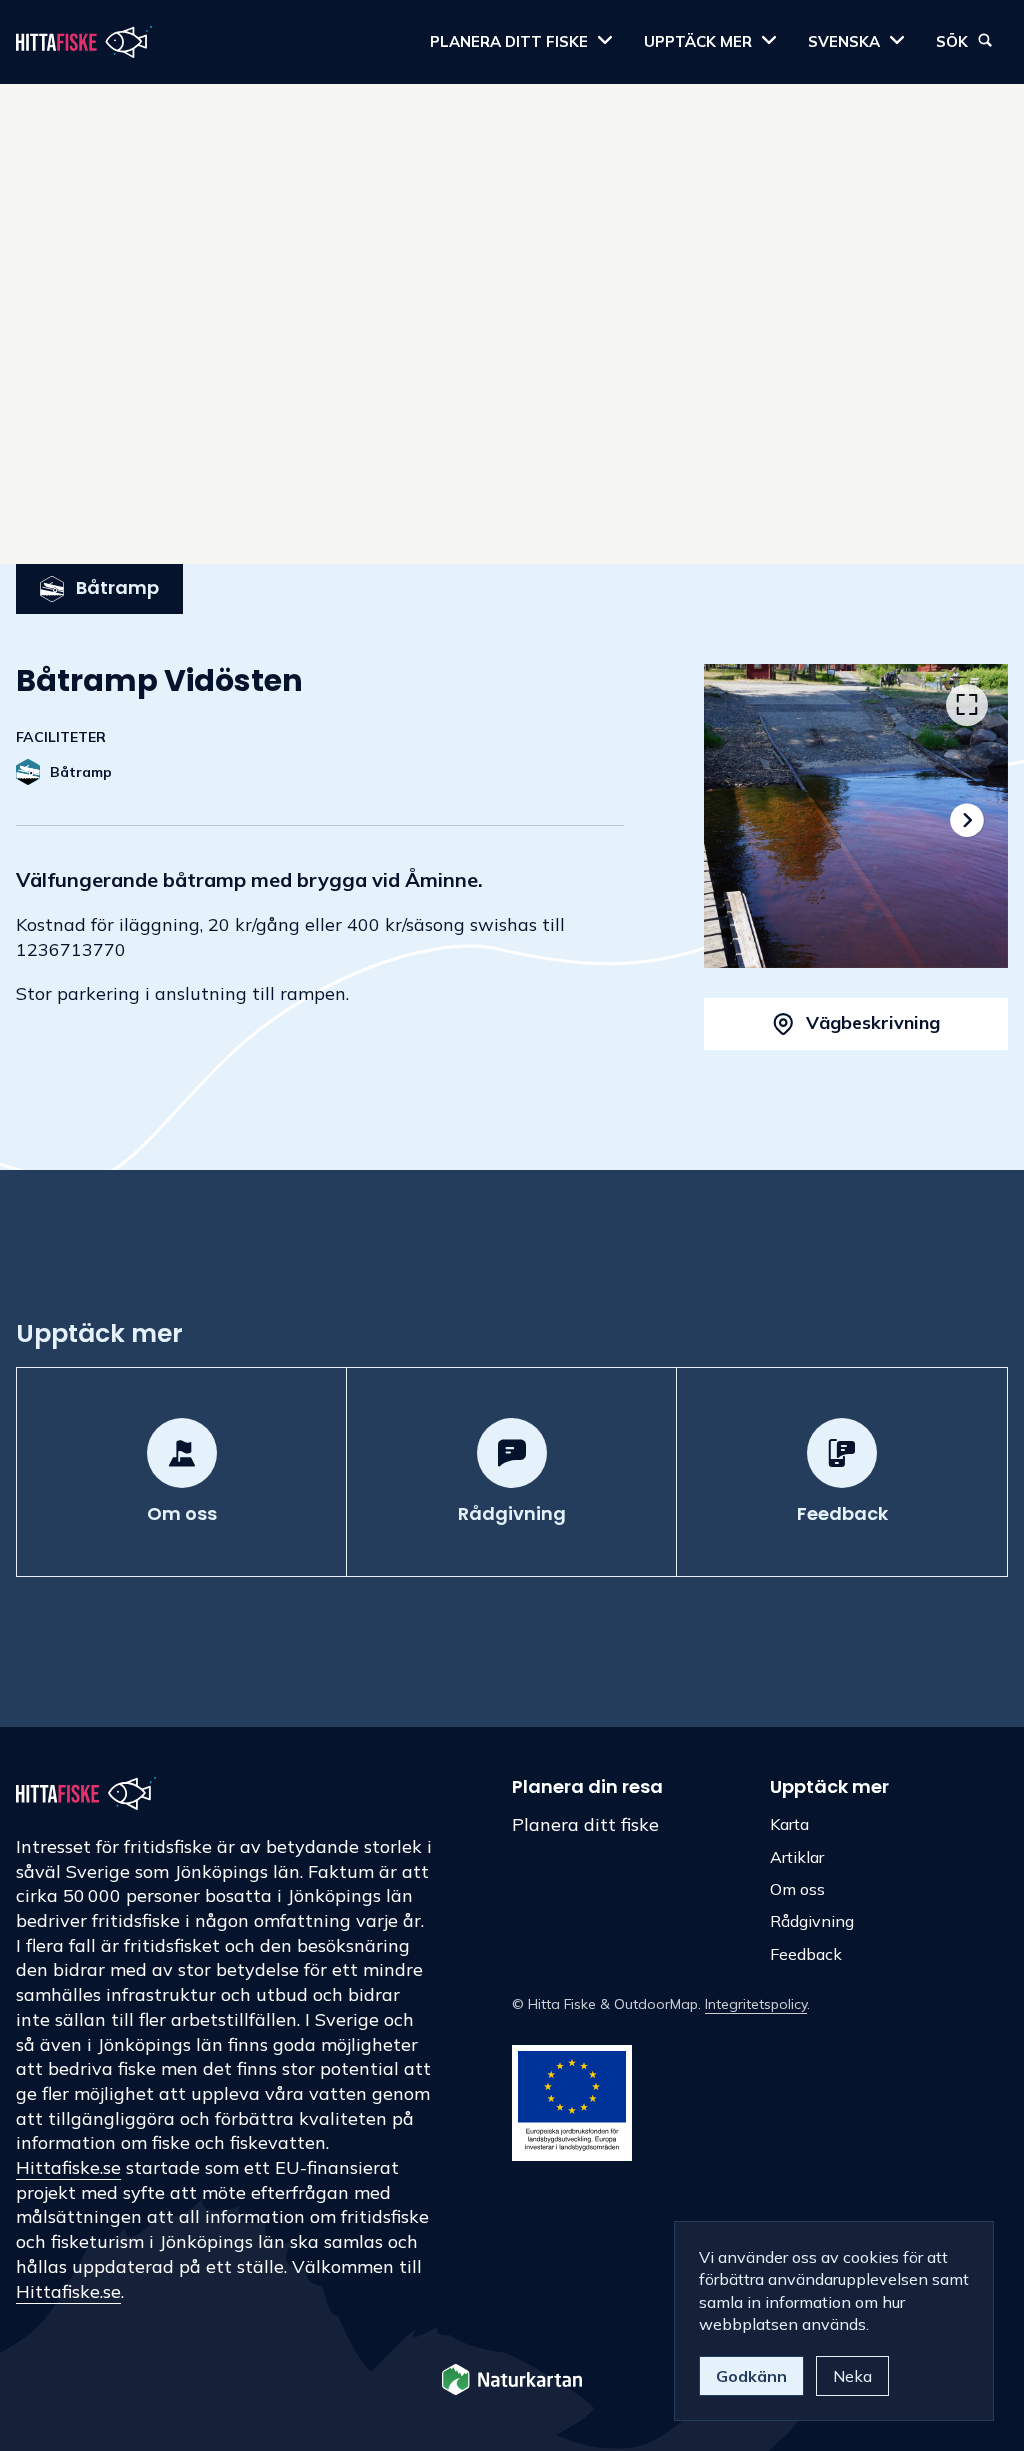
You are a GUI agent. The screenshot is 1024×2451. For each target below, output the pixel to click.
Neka (852, 2376)
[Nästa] (967, 820)
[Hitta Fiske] (84, 42)
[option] (856, 816)
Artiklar (797, 1857)
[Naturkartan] (512, 2382)
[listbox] (856, 816)
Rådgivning (812, 1921)
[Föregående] (745, 820)
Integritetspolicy (756, 2004)
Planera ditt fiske (585, 1824)
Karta (789, 1824)
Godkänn (751, 2376)
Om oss (797, 1889)
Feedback (806, 1954)
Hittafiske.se (68, 2167)
